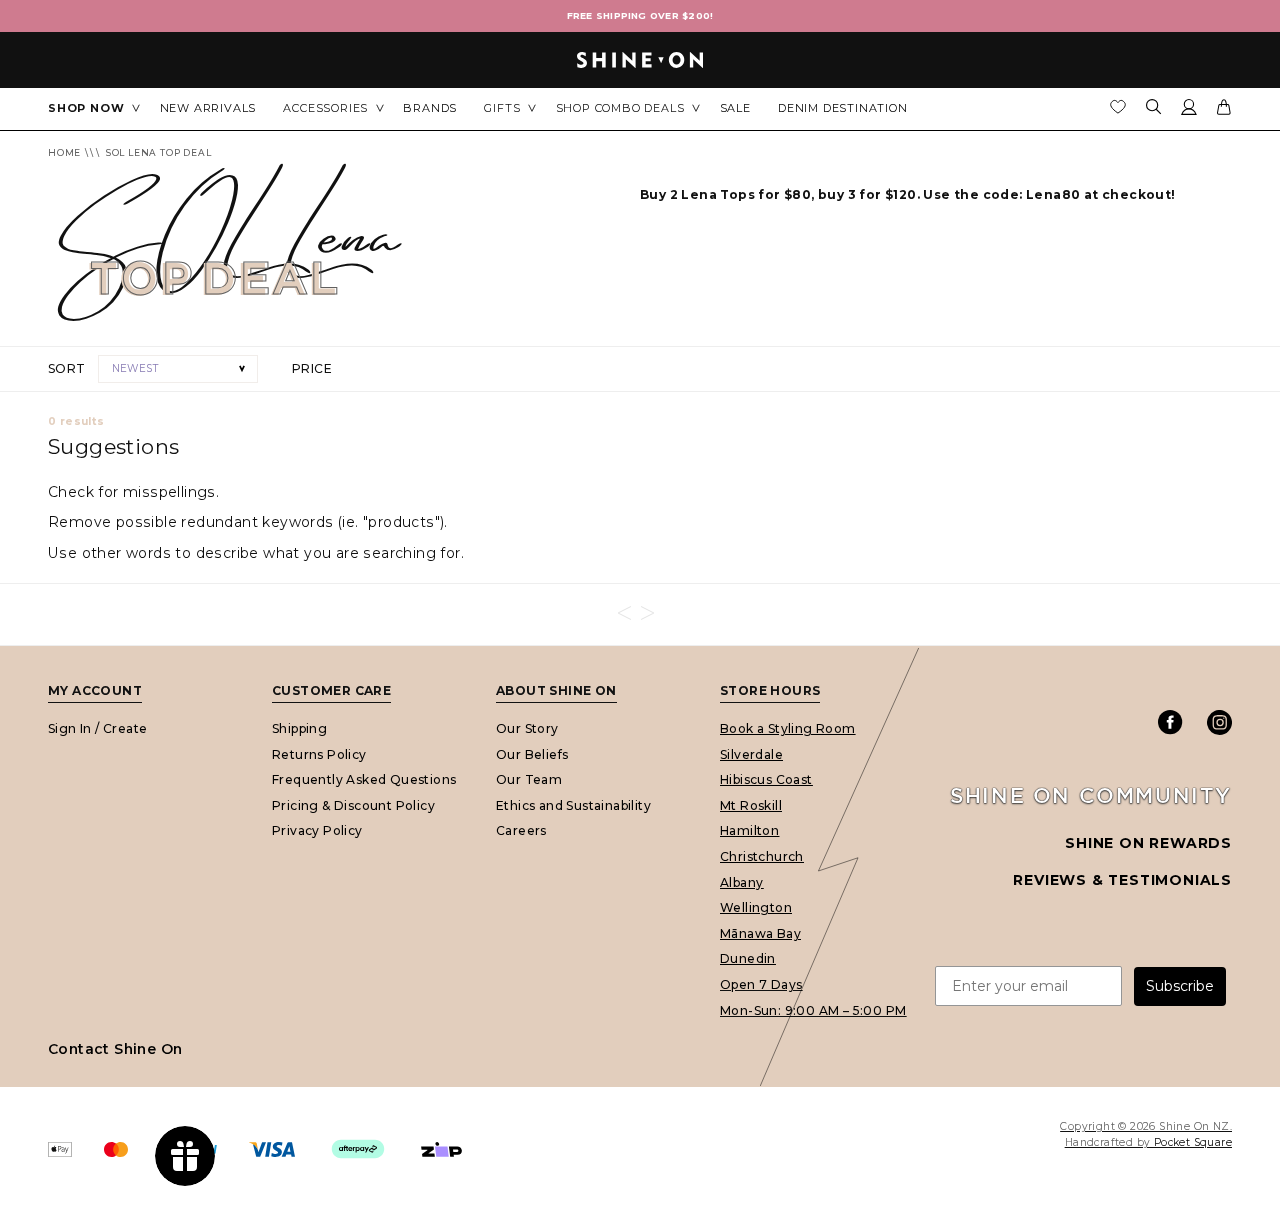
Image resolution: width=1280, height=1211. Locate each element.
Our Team (529, 779)
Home (64, 152)
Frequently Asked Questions (364, 779)
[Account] (1189, 111)
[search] (1154, 108)
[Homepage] (640, 60)
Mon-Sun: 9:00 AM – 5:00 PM (813, 1009)
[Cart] (1224, 111)
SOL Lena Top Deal (159, 152)
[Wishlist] (1118, 112)
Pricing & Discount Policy (353, 805)
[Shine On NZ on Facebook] (1170, 722)
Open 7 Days (761, 984)
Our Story (527, 728)
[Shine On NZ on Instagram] (1219, 722)
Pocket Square (1193, 1142)
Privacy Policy (317, 830)
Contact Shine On (115, 1049)
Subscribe (1180, 986)
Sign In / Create (97, 728)
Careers (521, 830)
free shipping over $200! (640, 15)
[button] (178, 369)
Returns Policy (319, 753)
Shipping (299, 728)
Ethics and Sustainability (573, 805)
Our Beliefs (532, 753)
